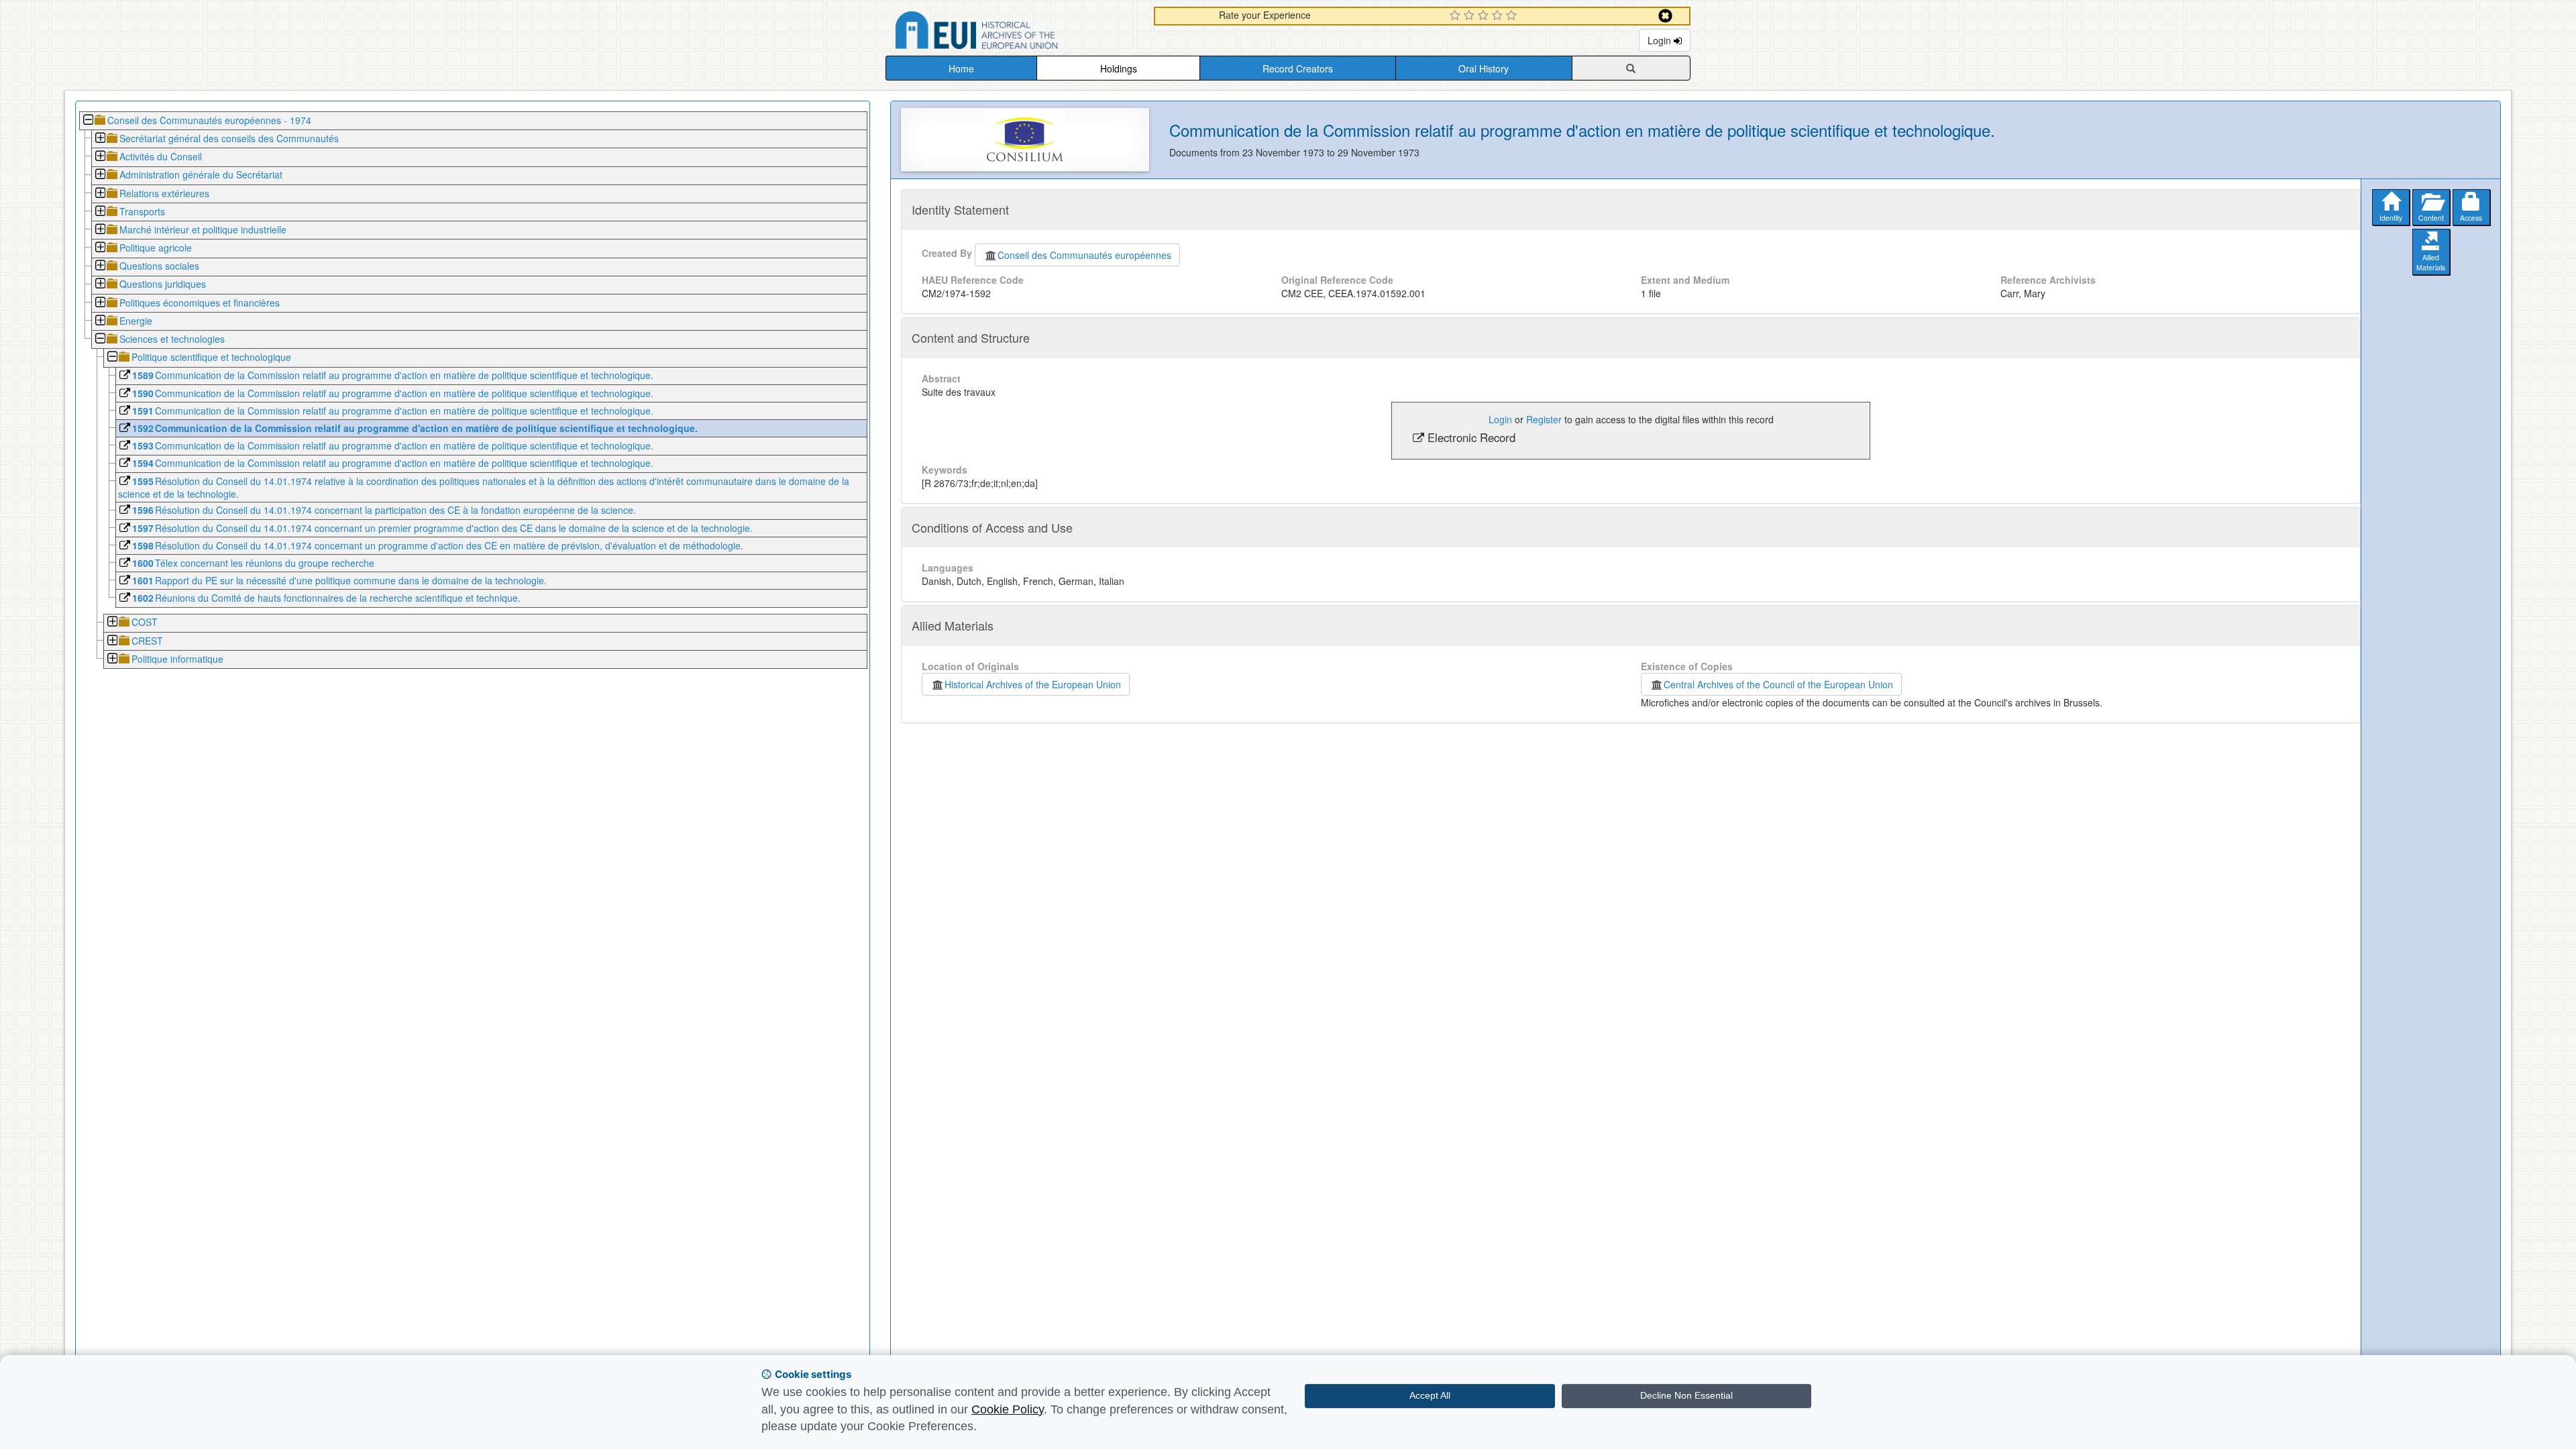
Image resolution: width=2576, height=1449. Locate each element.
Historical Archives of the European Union (1033, 684)
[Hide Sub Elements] (88, 121)
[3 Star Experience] (1485, 16)
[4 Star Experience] (1499, 16)
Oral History (1484, 68)
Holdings (1119, 68)
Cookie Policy (1008, 1409)
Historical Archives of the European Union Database (1014, 33)
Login (1661, 40)
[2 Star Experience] (1471, 16)
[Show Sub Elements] (100, 139)
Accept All (1430, 1395)
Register (1544, 419)
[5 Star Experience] (1513, 16)
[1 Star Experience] (1457, 16)
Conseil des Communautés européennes (1084, 255)
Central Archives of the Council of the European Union (1778, 684)
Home (961, 68)
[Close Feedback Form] (1665, 16)
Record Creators (1298, 68)
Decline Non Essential (1686, 1395)
